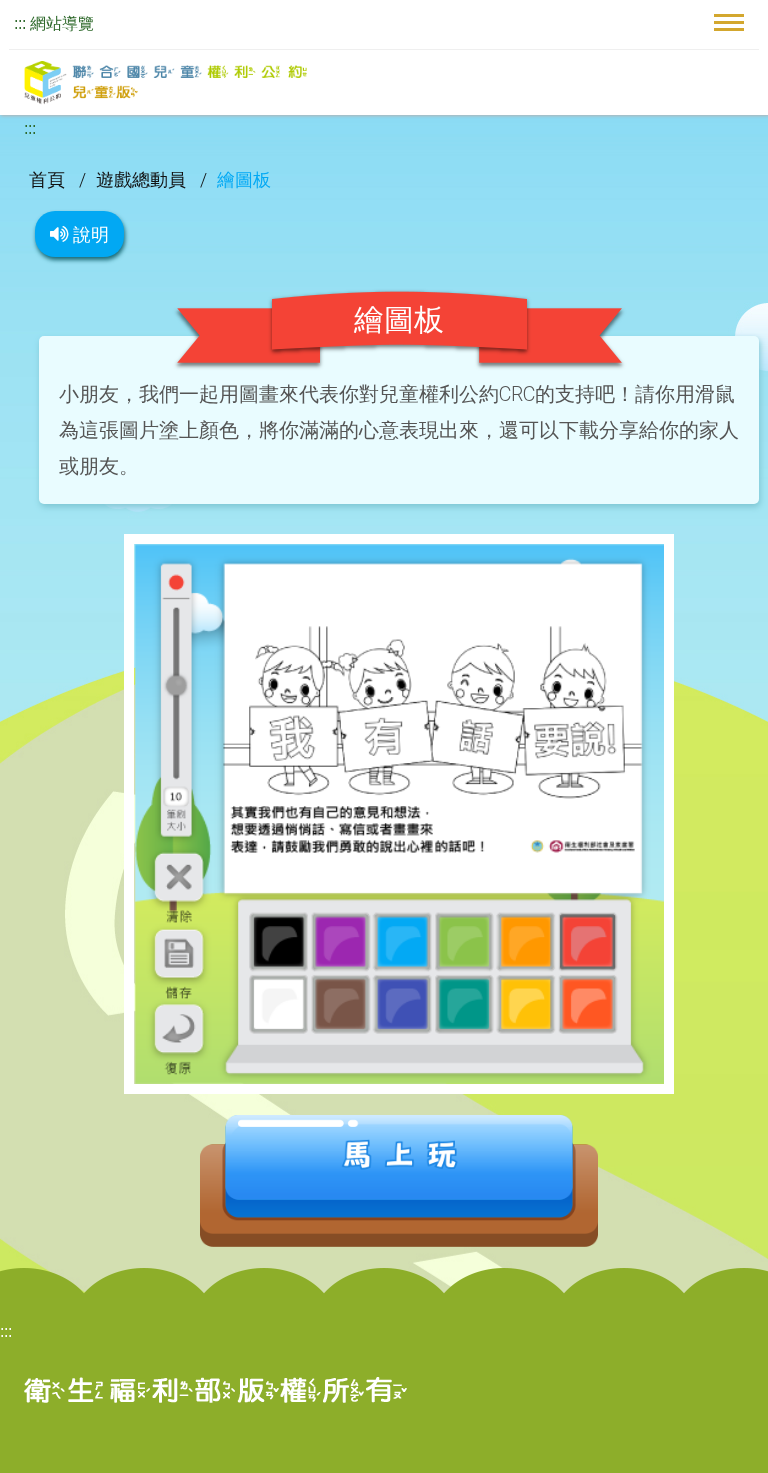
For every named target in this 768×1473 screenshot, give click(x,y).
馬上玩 (399, 1181)
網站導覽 (62, 23)
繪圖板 (244, 179)
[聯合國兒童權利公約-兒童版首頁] (165, 82)
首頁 (49, 179)
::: (20, 23)
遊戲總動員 (143, 179)
